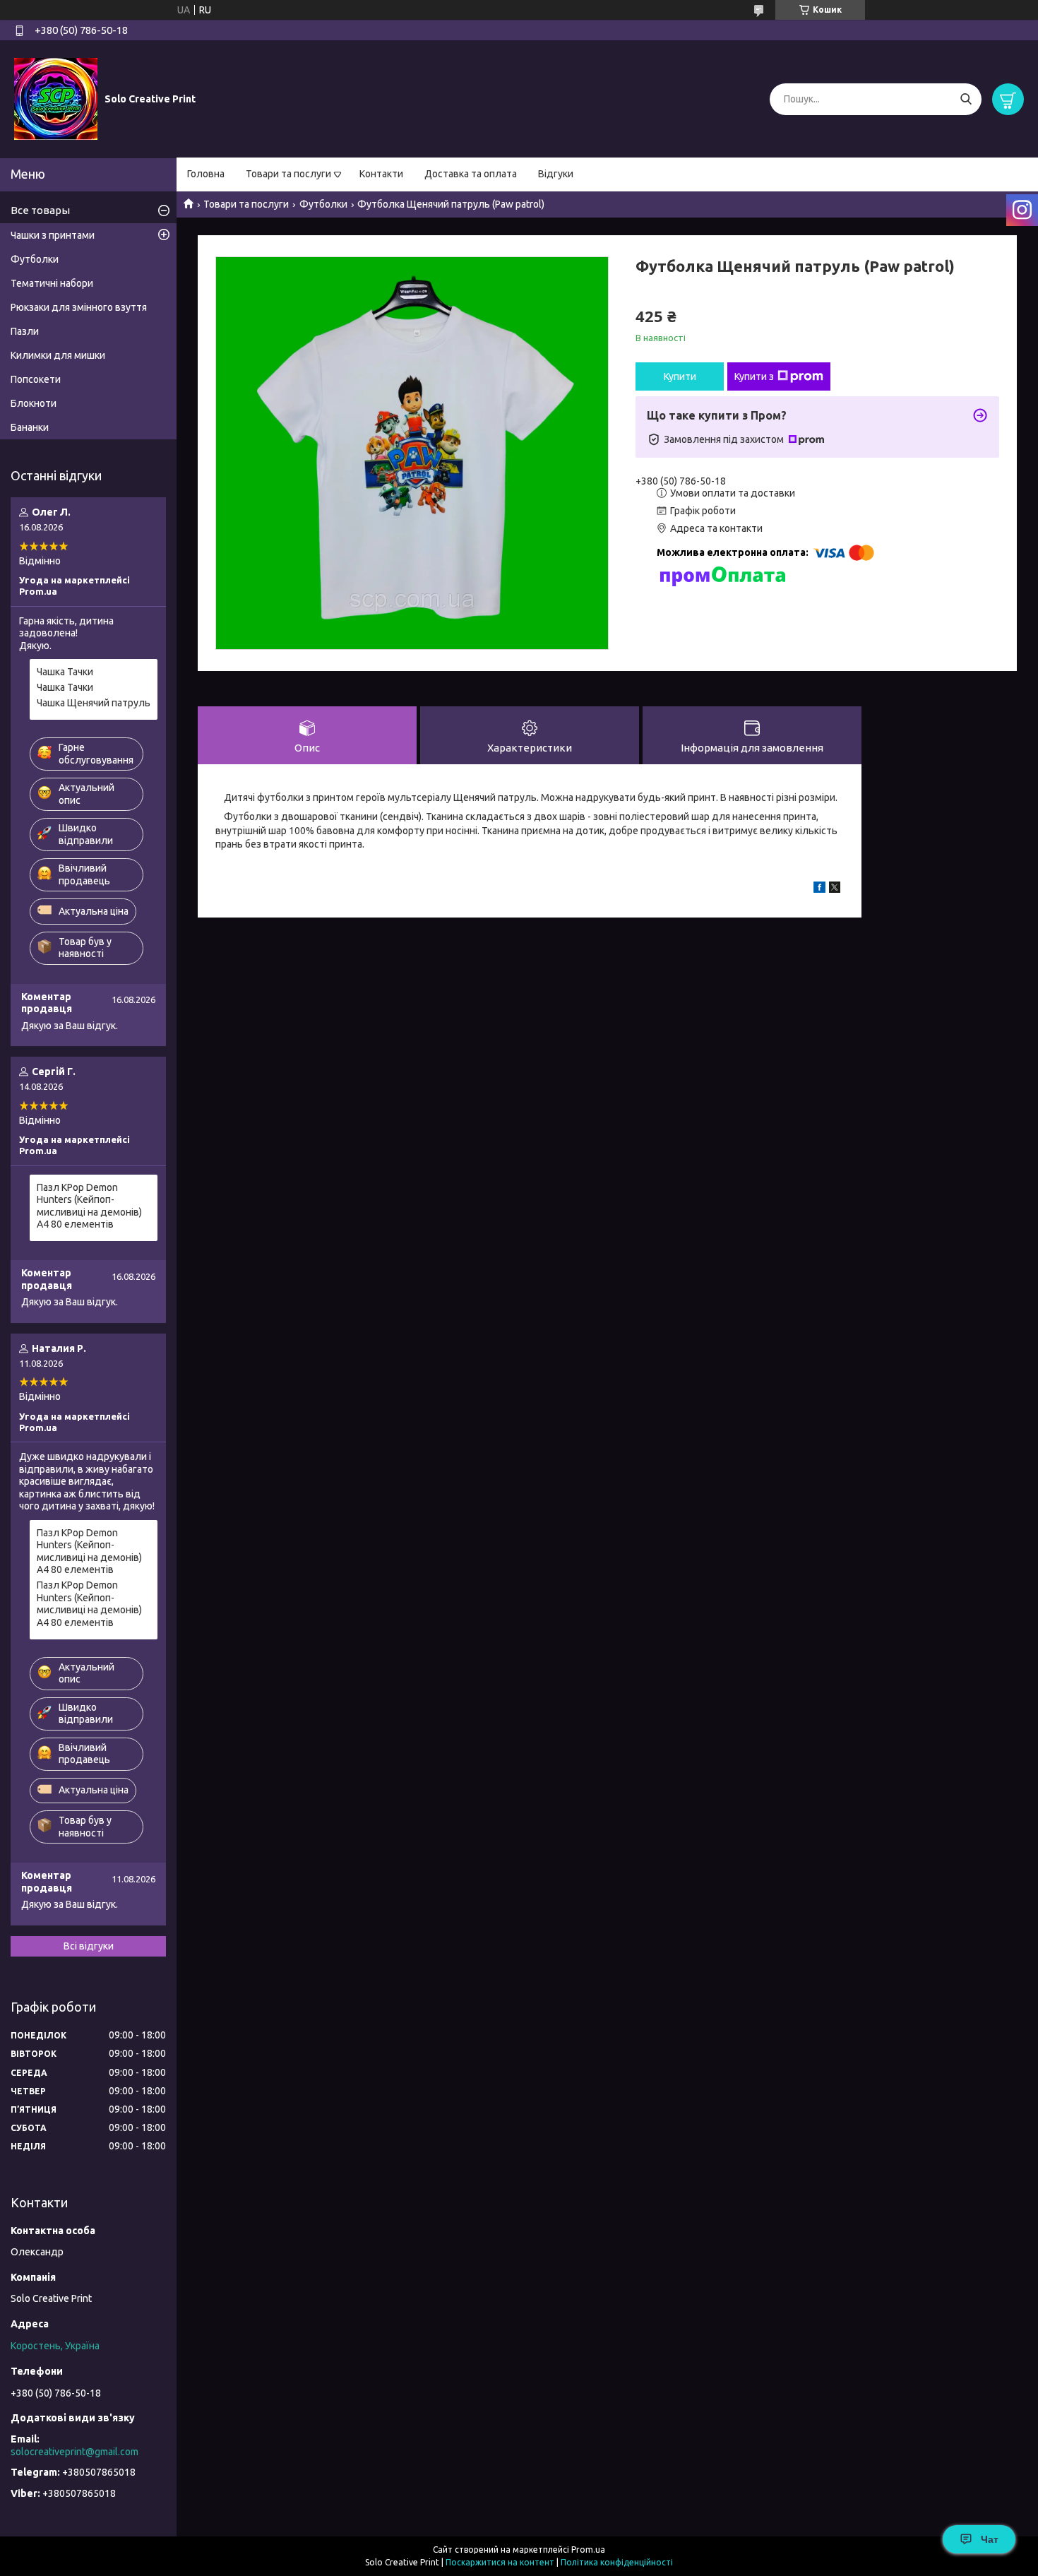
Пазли (25, 331)
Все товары (40, 210)
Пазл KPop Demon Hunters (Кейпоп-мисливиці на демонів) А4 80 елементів (89, 1206)
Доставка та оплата (471, 174)
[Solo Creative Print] (56, 98)
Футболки (323, 204)
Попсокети (36, 379)
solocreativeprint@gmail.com (74, 2452)
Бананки (30, 427)
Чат (990, 2539)
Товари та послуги (288, 174)
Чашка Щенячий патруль (94, 703)
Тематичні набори (52, 283)
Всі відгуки (89, 1946)
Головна (206, 174)
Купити (680, 376)
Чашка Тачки (65, 672)
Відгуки (556, 174)
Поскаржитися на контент (500, 2562)
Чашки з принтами (53, 235)
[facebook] (819, 889)
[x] (835, 889)
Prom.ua (588, 2550)
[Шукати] (966, 99)
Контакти (381, 174)
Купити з (754, 376)
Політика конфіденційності (617, 2562)
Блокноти (34, 403)
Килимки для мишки (58, 355)
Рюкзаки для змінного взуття (79, 307)
